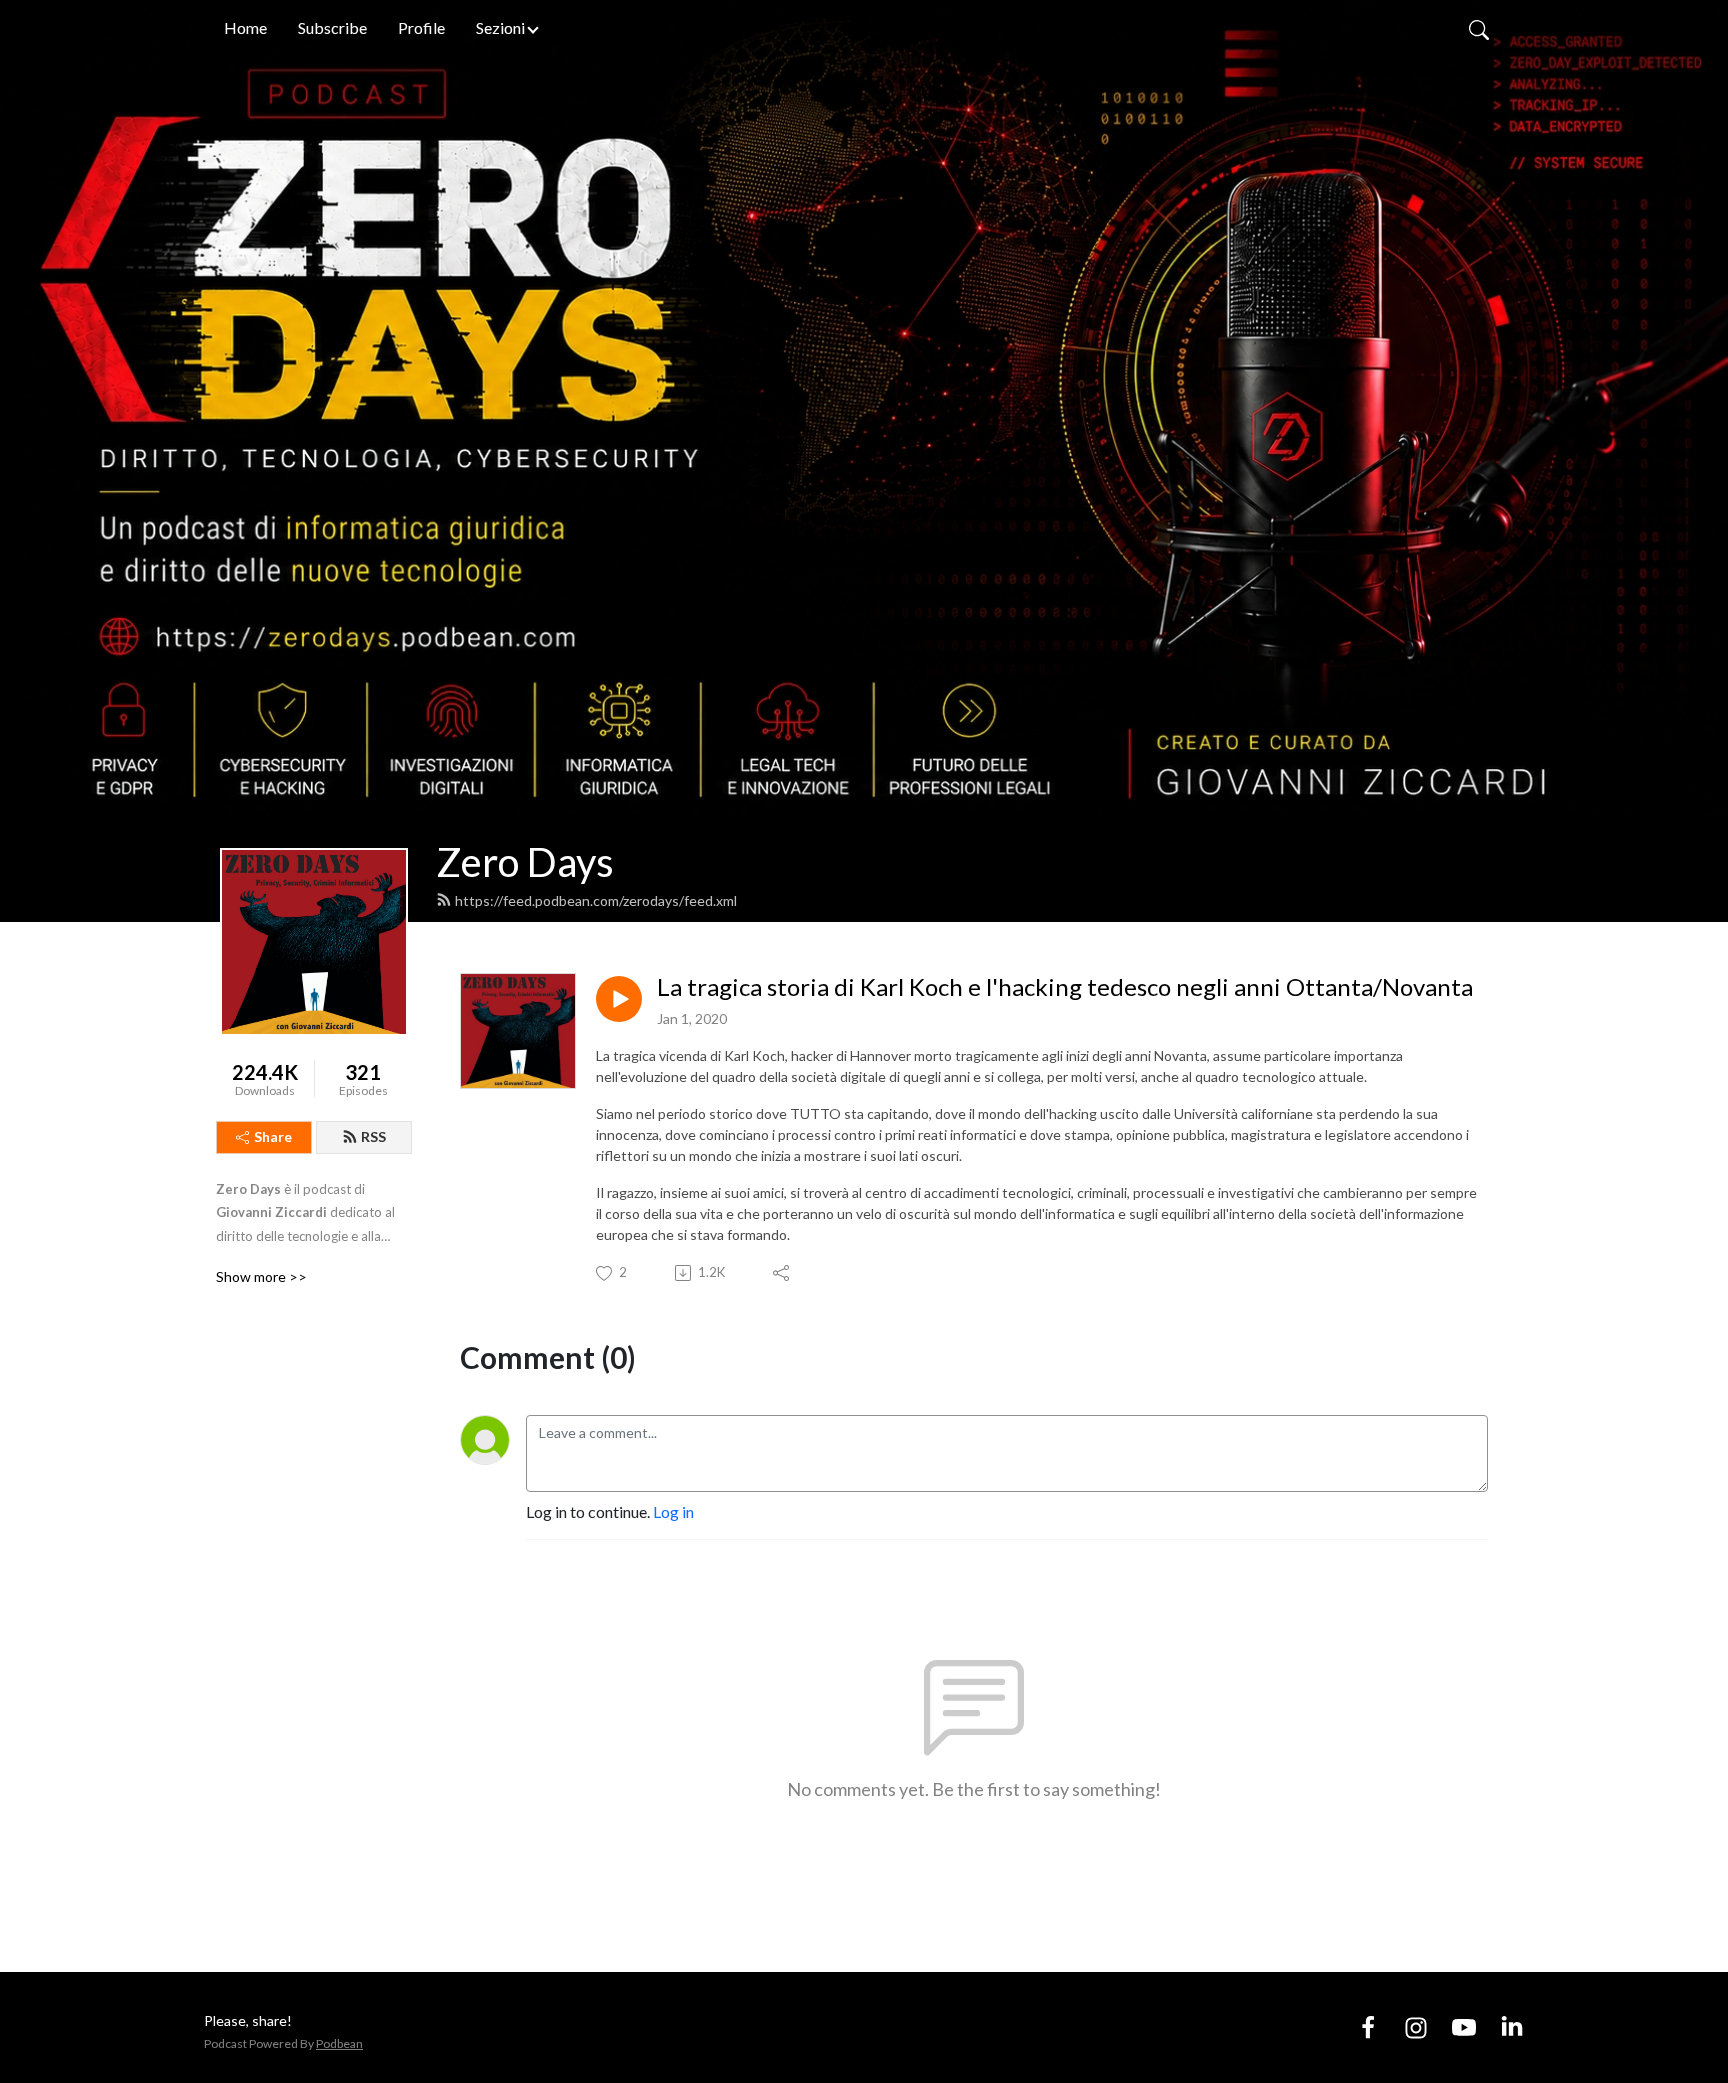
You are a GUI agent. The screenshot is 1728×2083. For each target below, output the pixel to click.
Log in (673, 1511)
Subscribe (332, 27)
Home (245, 27)
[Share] (782, 1273)
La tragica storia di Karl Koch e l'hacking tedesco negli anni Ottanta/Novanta (1065, 987)
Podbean (339, 2043)
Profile (421, 27)
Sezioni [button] (500, 27)
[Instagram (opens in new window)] (1416, 2026)
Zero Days (525, 862)
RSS (373, 1136)
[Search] (1479, 28)
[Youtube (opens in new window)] (1464, 2026)
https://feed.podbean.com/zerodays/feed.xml (596, 900)
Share (273, 1136)
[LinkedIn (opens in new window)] (1512, 2026)
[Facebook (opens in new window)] (1368, 2026)
